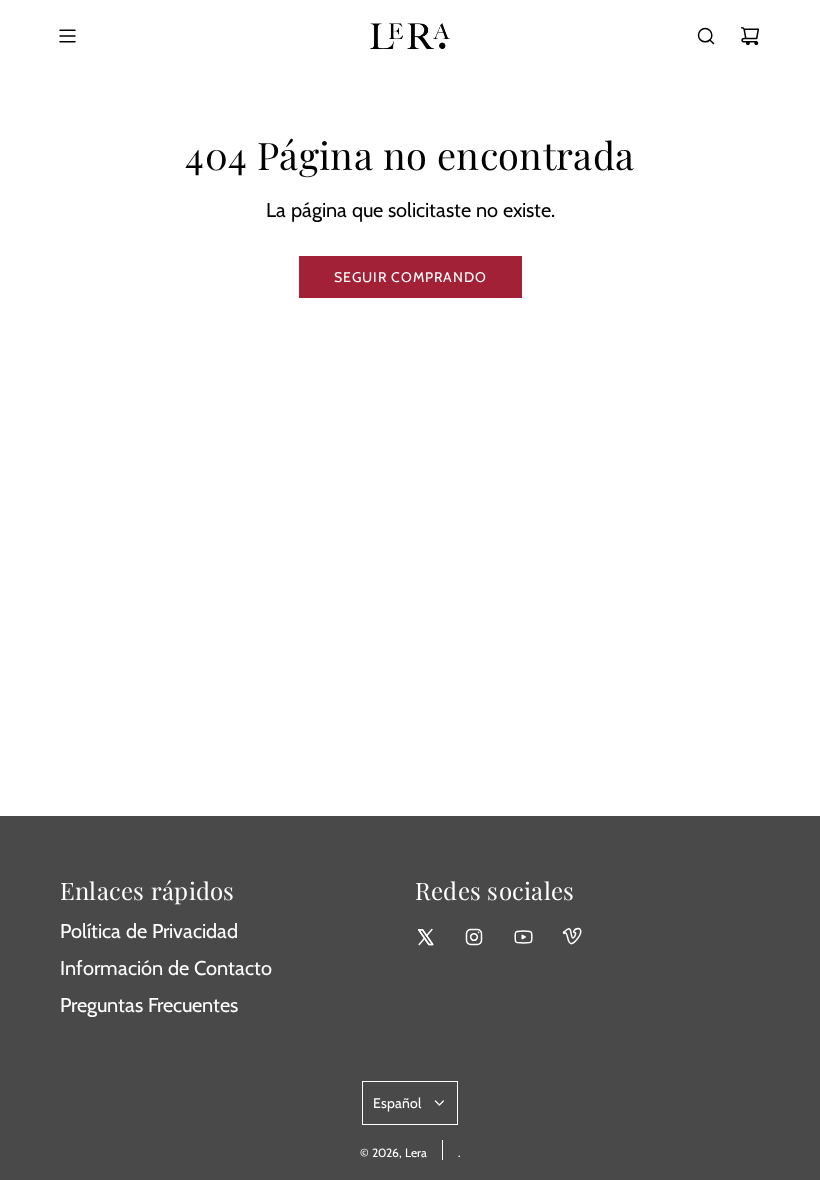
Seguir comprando (410, 277)
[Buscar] (706, 36)
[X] (425, 937)
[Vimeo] (572, 937)
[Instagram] (474, 937)
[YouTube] (523, 937)
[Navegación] (67, 36)
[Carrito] (750, 36)
